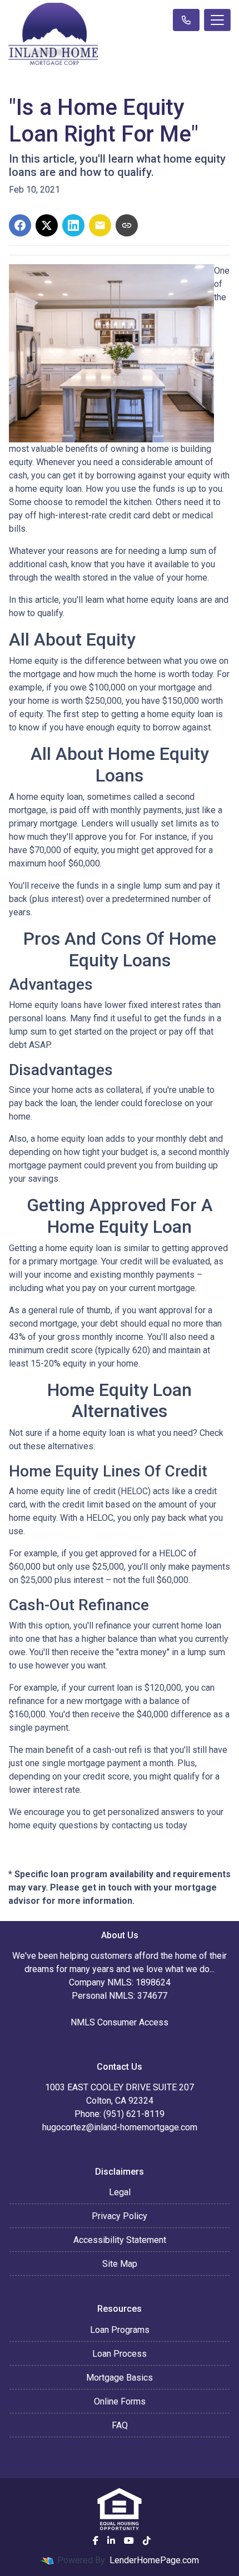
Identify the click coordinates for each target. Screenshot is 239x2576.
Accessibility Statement (120, 2240)
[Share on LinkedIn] (73, 225)
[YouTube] (129, 2540)
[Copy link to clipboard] (127, 225)
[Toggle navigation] (217, 20)
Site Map (120, 2264)
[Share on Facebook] (20, 225)
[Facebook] (96, 2540)
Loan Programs (120, 2330)
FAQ (120, 2425)
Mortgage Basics (120, 2378)
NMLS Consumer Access (120, 2022)
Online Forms (120, 2401)
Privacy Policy (120, 2216)
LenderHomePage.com (154, 2560)
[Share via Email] (100, 225)
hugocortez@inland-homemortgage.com (120, 2127)
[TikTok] (147, 2540)
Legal (120, 2192)
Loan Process (120, 2354)
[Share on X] (47, 225)
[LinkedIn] (111, 2540)
